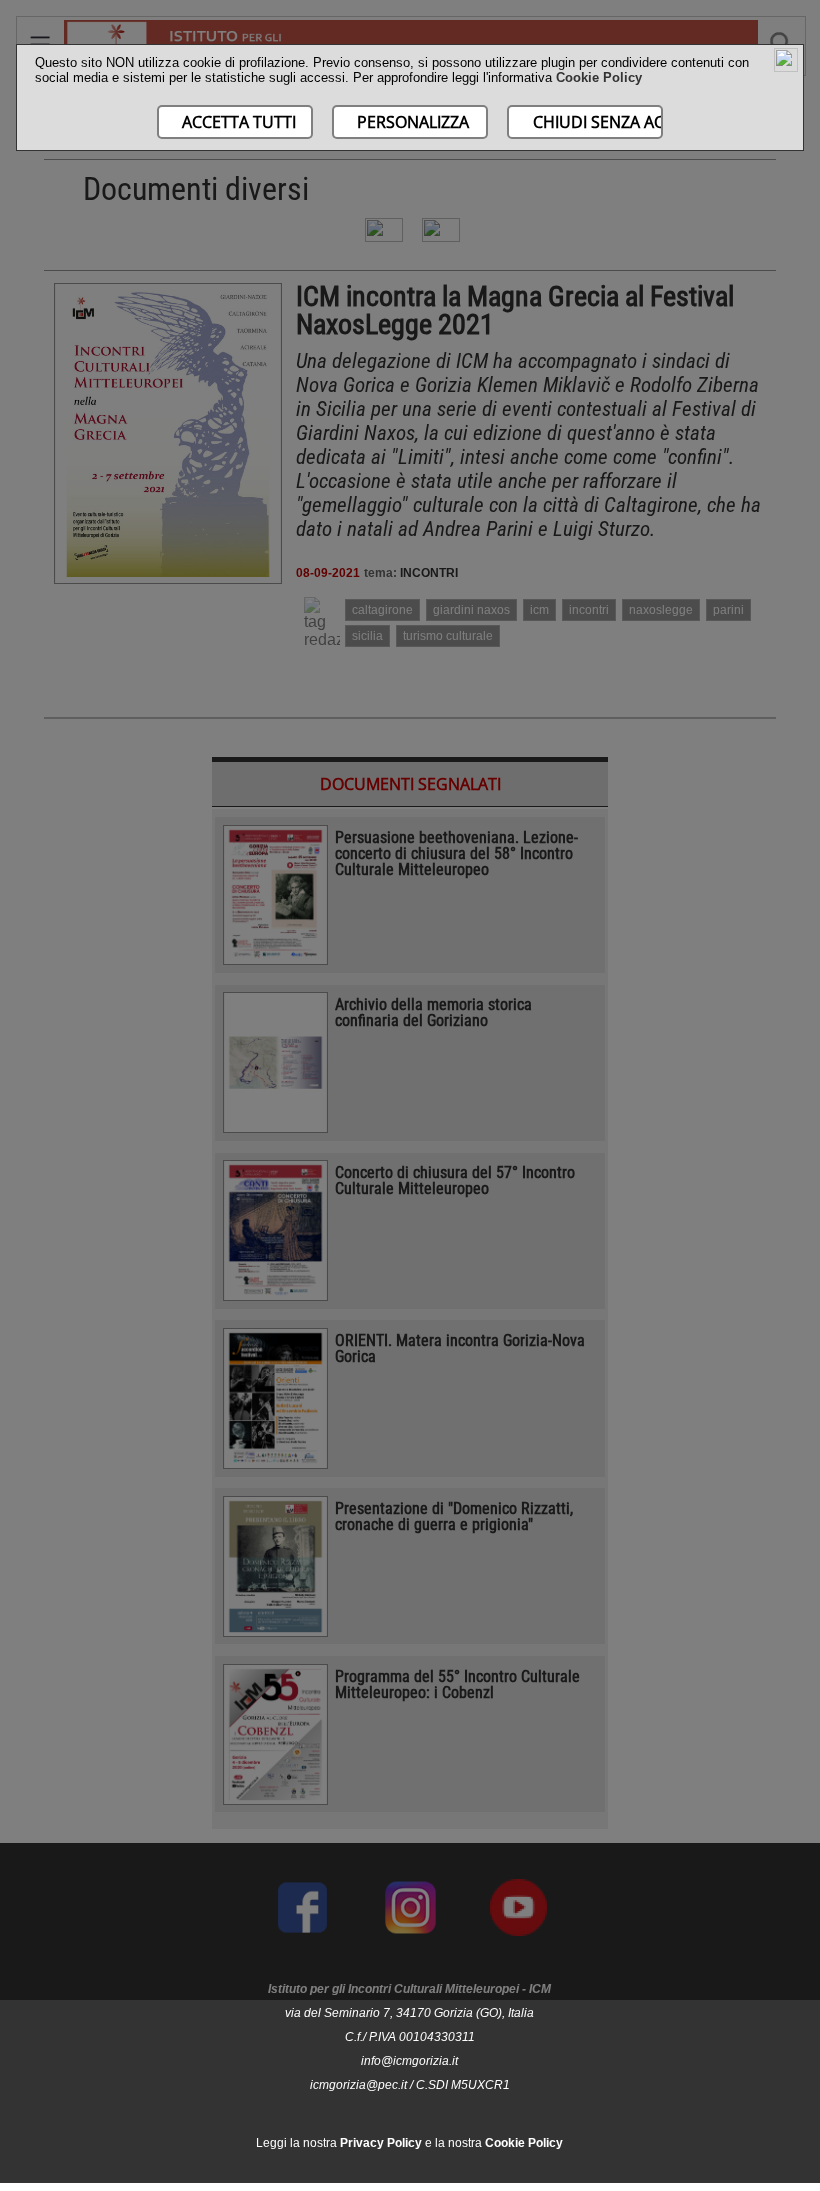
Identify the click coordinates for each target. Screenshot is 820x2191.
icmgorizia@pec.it (358, 2085)
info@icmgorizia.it (409, 2061)
